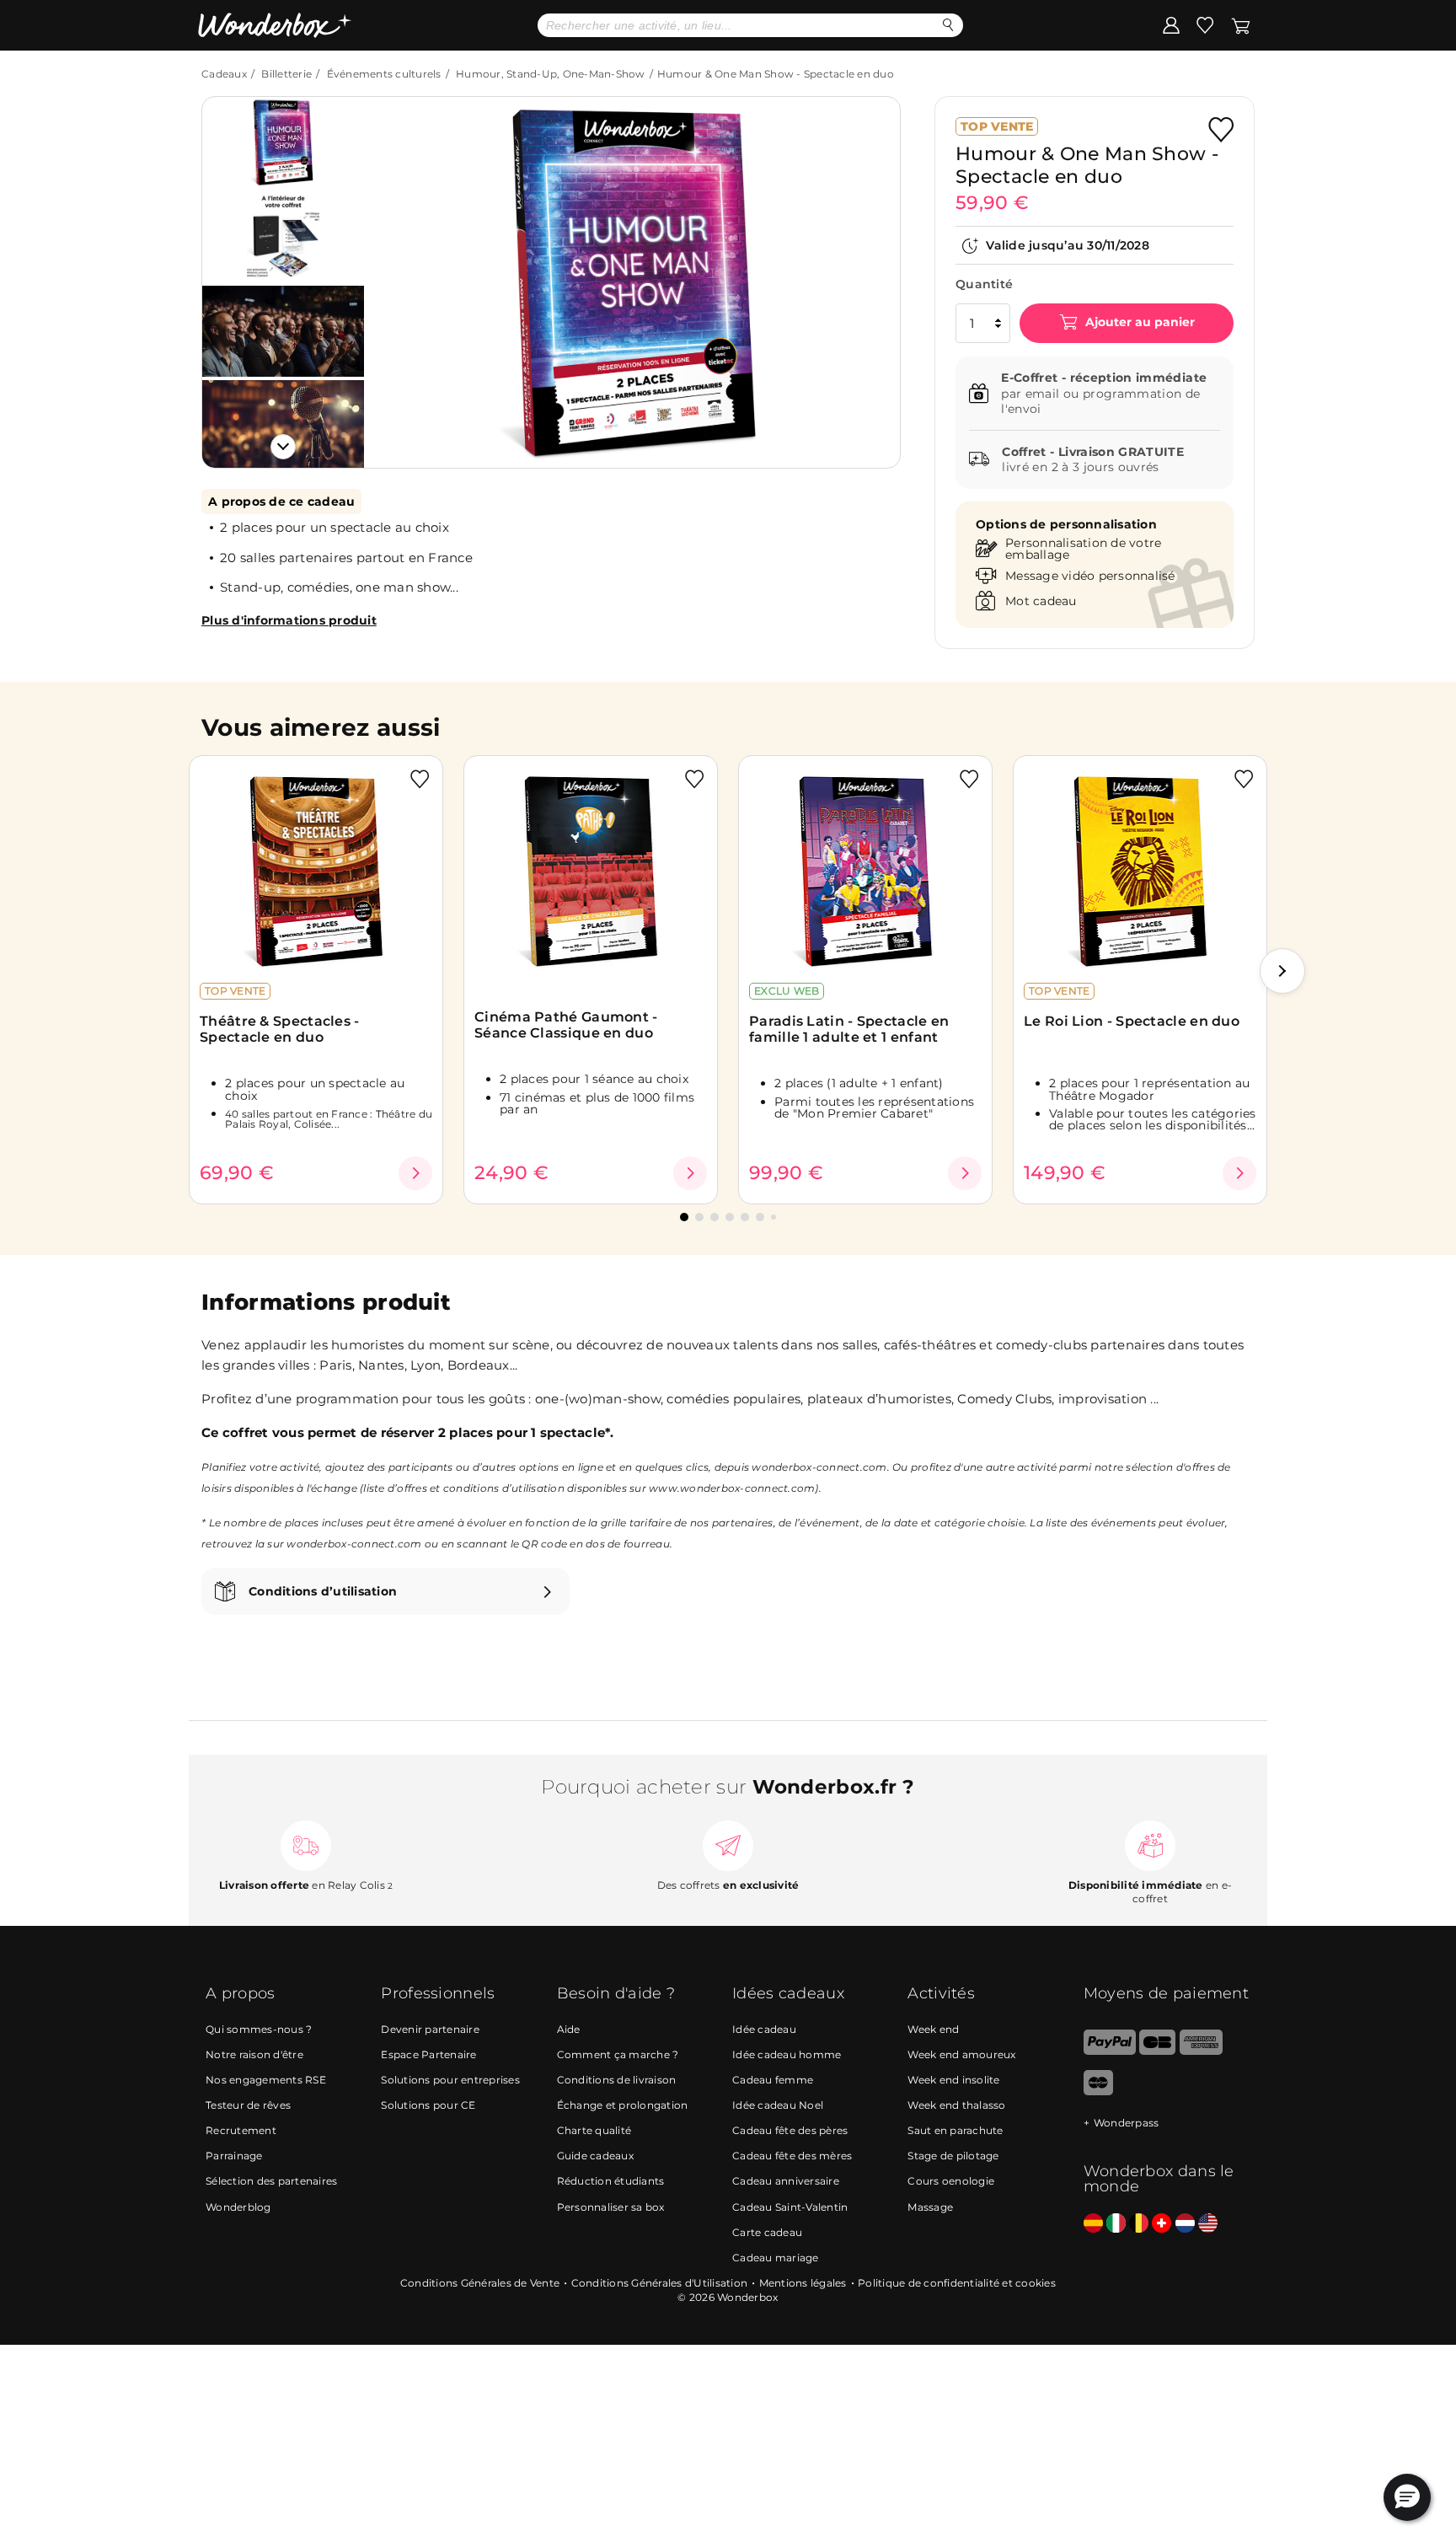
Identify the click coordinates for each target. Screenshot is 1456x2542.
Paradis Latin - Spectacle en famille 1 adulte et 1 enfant (849, 1029)
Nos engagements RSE (266, 2080)
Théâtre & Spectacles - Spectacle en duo (280, 1029)
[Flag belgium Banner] (1139, 2224)
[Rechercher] (948, 25)
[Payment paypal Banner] (1110, 2051)
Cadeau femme (773, 2080)
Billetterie (286, 74)
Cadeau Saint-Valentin (790, 2207)
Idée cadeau (764, 2029)
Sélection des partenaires (271, 2181)
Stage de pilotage (953, 2156)
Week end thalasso (956, 2105)
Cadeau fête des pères (790, 2130)
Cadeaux (224, 74)
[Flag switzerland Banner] (1162, 2224)
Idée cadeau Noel (778, 2105)
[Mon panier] (1241, 24)
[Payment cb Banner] (1157, 2051)
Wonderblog (238, 2207)
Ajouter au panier (1138, 323)
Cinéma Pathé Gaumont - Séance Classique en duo (566, 1025)
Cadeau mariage (776, 2258)
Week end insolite (953, 2080)
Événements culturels (384, 74)
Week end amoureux (961, 2054)
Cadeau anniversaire (786, 2181)
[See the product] (415, 1173)
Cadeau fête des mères (792, 2156)
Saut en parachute (955, 2130)
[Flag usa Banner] (1208, 2224)
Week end (933, 2029)
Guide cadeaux (595, 2156)
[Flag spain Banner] (1093, 2224)
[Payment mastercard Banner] (1098, 2092)
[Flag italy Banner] (1116, 2224)
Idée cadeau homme (787, 2054)
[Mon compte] (1171, 24)
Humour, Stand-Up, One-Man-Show (551, 74)
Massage (930, 2207)
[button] (399, 270)
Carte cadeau (767, 2232)
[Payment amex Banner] (1201, 2051)
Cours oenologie (951, 2181)
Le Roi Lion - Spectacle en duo (1132, 1021)
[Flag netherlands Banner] (1185, 2224)
